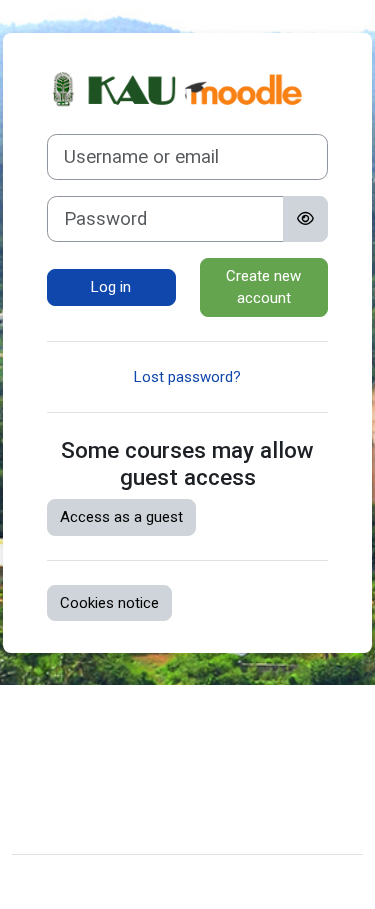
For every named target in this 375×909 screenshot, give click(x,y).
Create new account (263, 287)
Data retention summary (107, 751)
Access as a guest (121, 517)
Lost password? (187, 377)
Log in (111, 287)
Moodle (133, 882)
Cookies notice (109, 603)
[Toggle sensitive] (305, 219)
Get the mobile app (90, 781)
